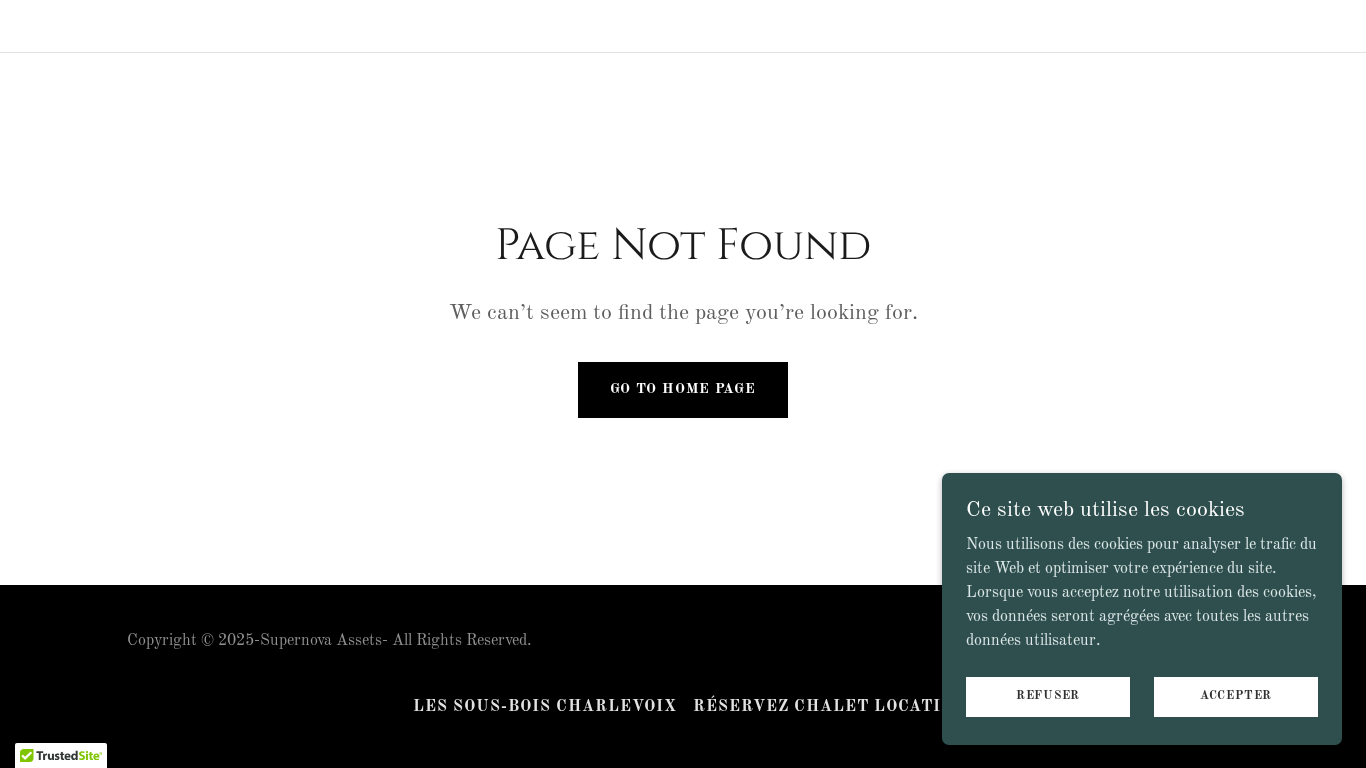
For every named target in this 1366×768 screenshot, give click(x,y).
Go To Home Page (683, 389)
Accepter (1236, 696)
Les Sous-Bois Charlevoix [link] (545, 707)
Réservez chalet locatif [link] (823, 707)
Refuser (1048, 696)
